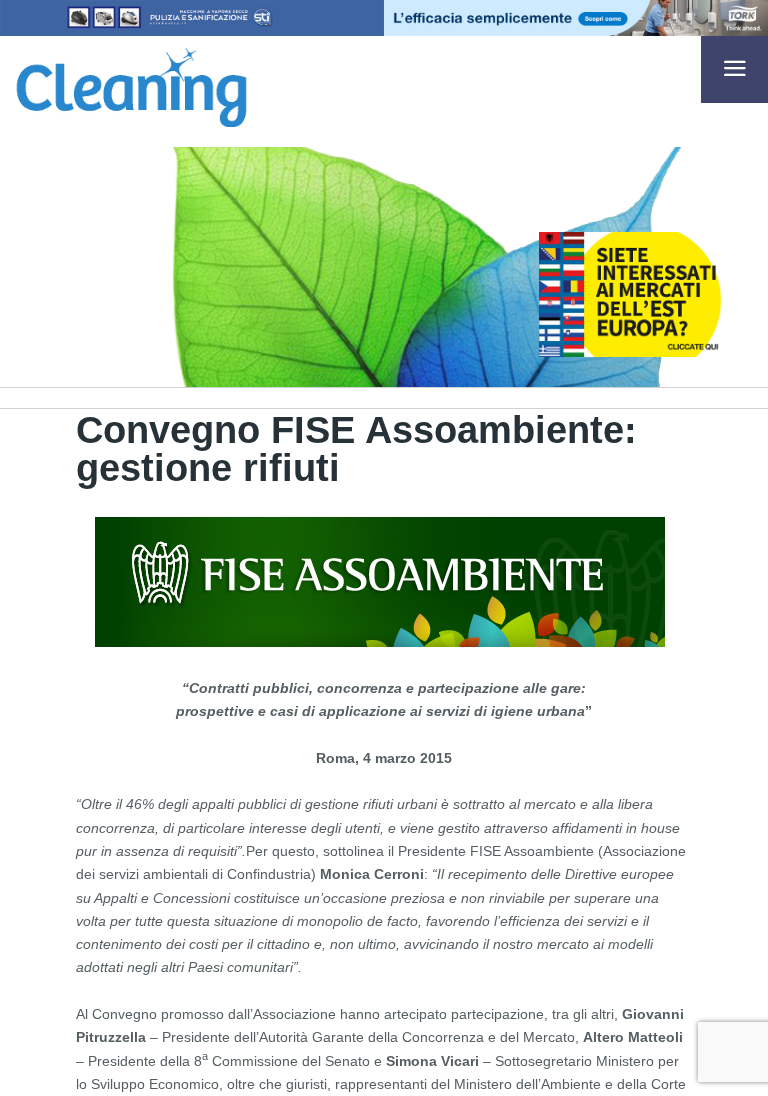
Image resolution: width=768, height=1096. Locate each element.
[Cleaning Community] (131, 84)
